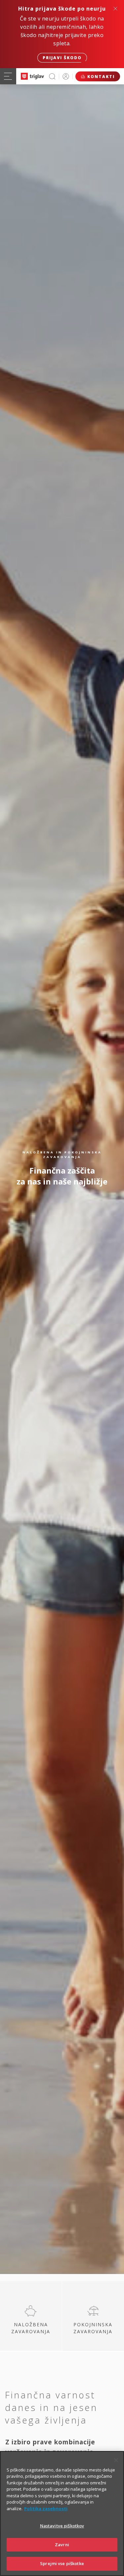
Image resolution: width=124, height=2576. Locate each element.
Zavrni (62, 2545)
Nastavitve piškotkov (62, 2526)
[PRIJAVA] (66, 76)
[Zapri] (116, 2460)
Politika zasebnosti (46, 2509)
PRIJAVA (66, 76)
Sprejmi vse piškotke (62, 2563)
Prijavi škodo (62, 58)
